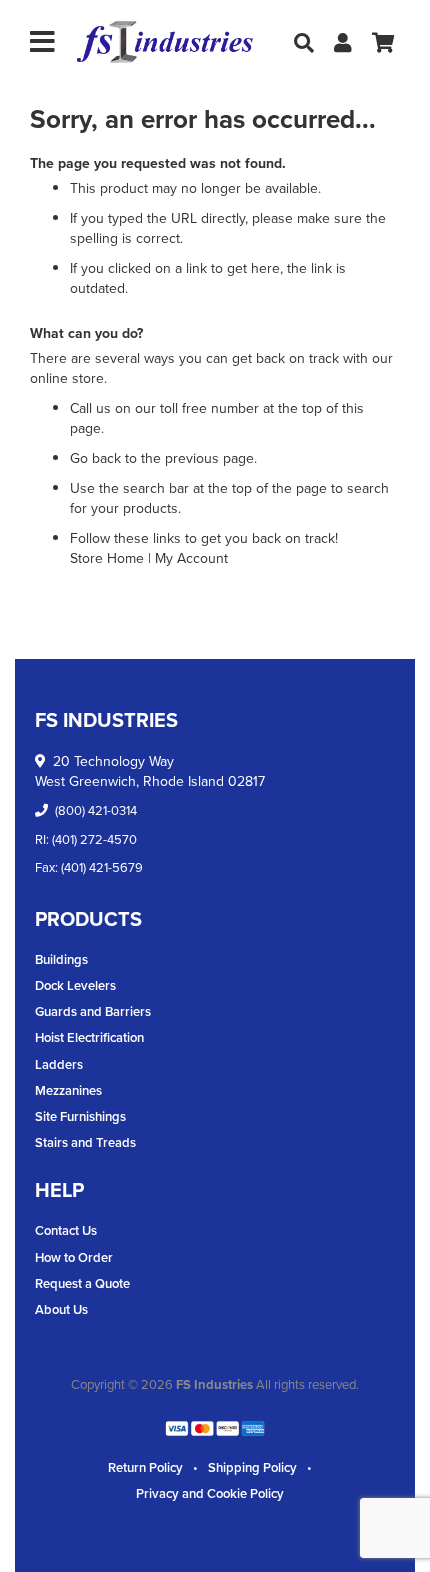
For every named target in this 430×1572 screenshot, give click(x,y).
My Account (191, 558)
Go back (95, 458)
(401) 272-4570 (94, 839)
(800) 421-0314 (96, 810)
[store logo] (165, 42)
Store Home (107, 558)
